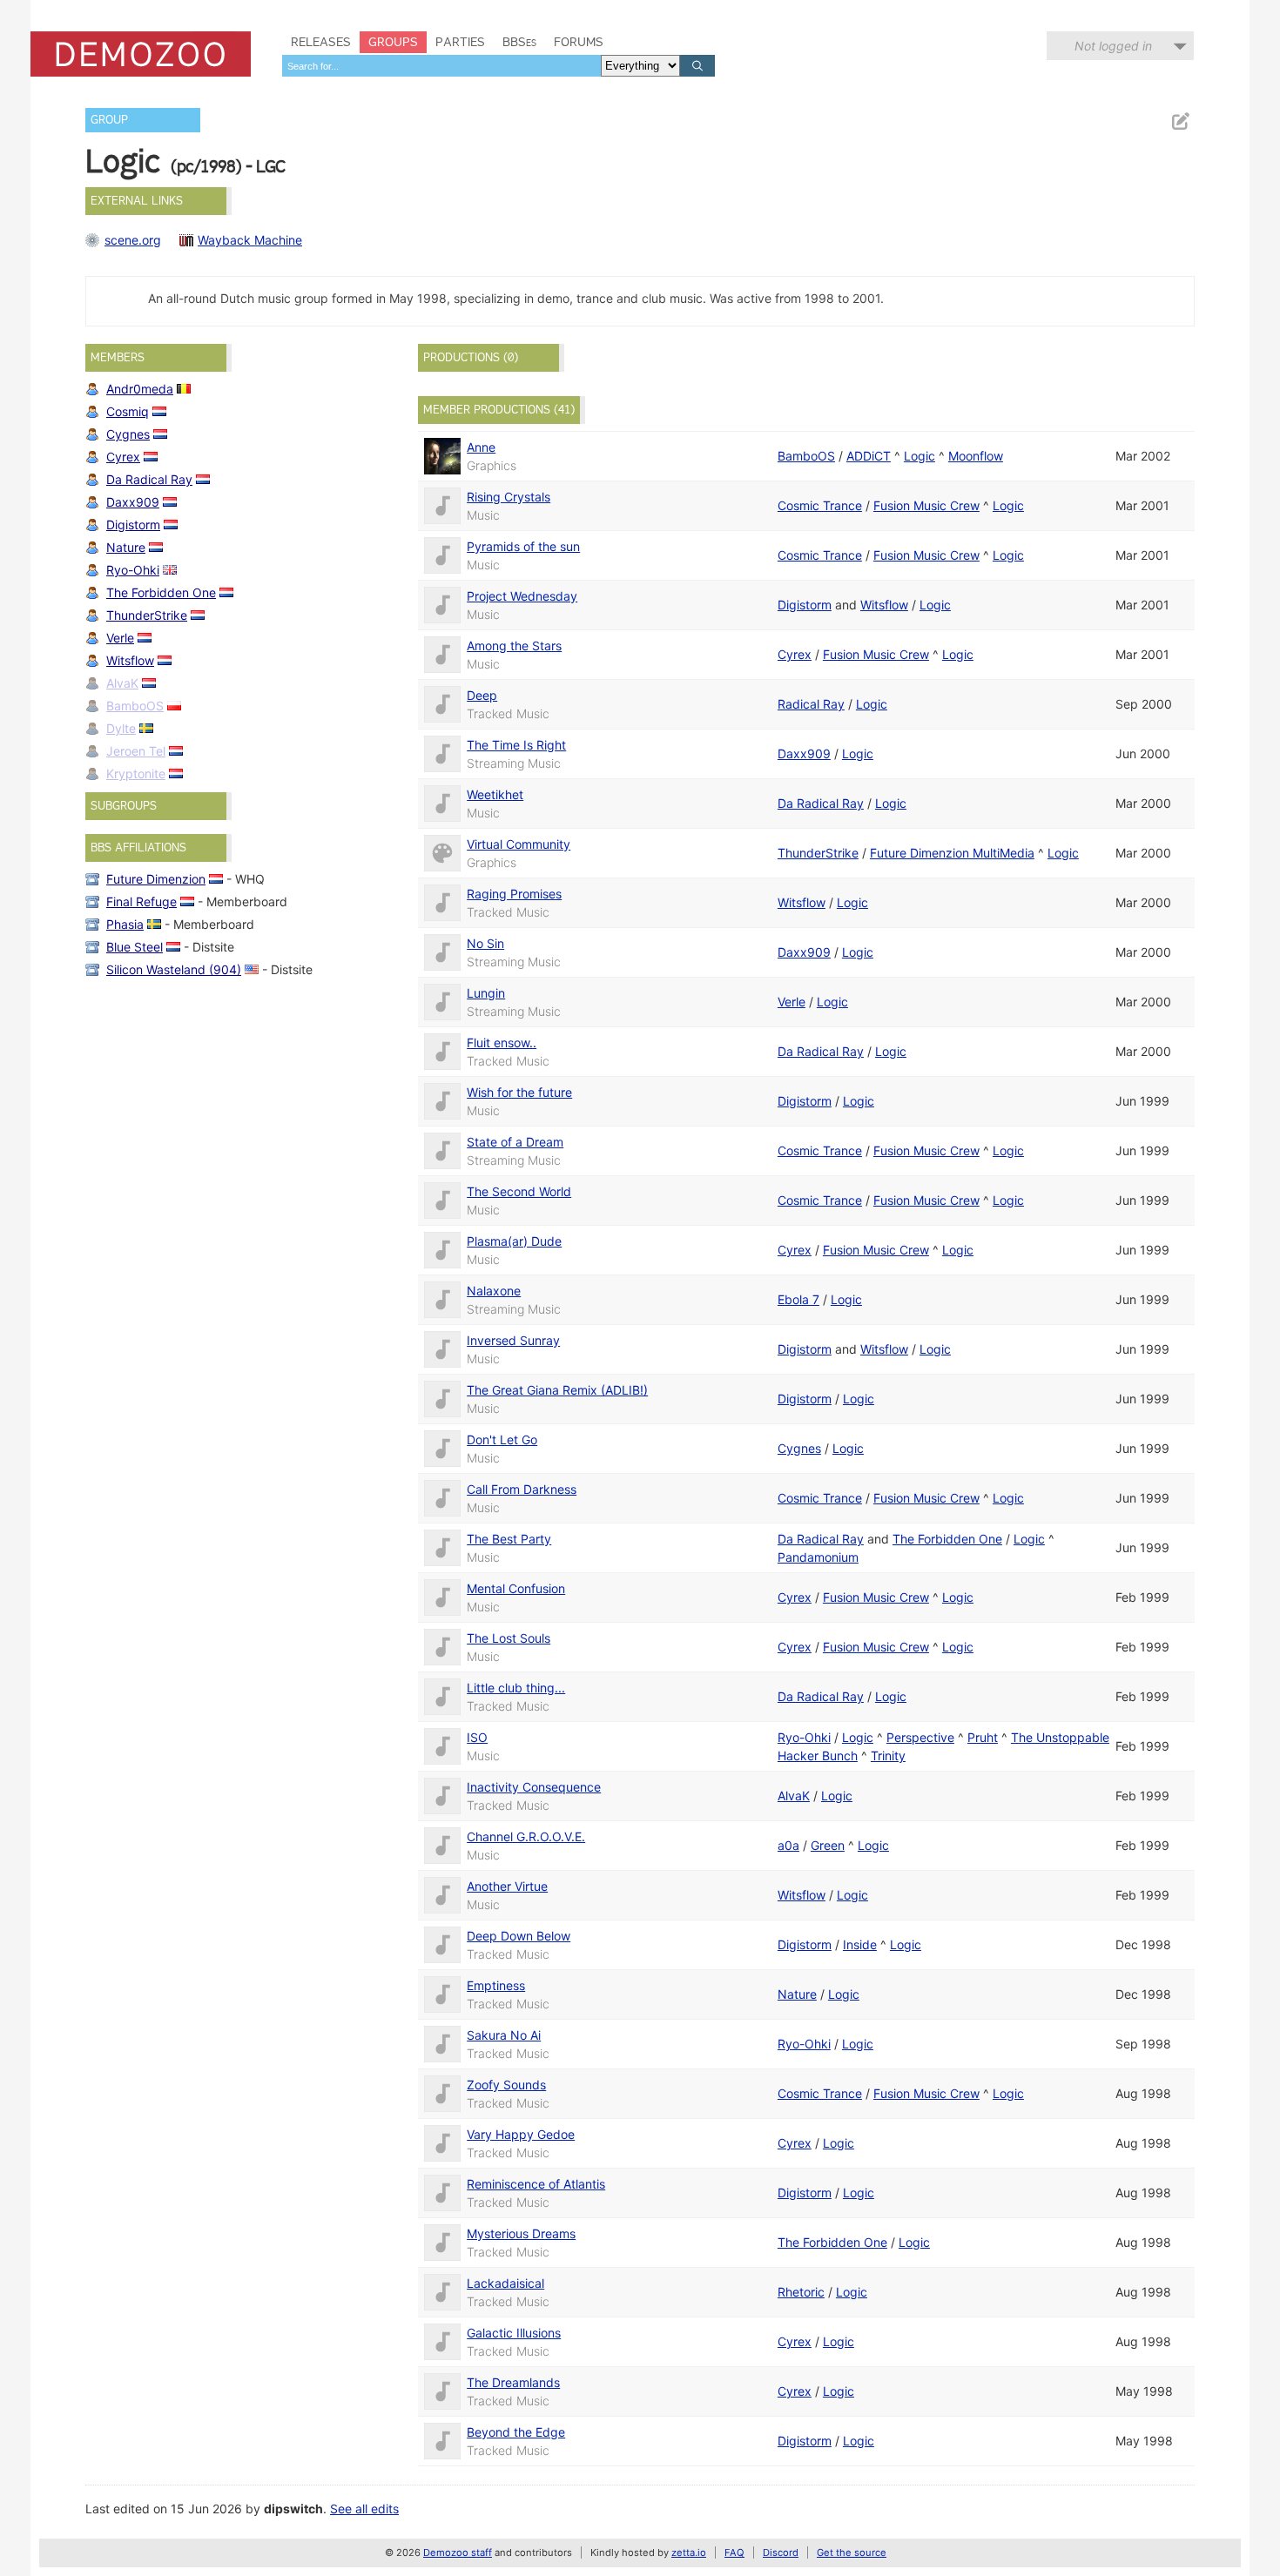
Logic (920, 456)
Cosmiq (128, 411)
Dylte (121, 728)
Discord (781, 2552)
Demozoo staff (458, 2552)
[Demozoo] (141, 54)
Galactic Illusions (514, 2333)
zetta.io (689, 2552)
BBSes (519, 42)
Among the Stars (514, 646)
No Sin (485, 943)
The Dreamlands (513, 2382)
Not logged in (1113, 46)
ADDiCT (869, 456)
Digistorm (133, 525)
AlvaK (122, 683)
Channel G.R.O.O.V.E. (526, 1836)
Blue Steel (135, 947)
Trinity (888, 1755)
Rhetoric (801, 2292)
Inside (860, 1944)
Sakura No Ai (504, 2035)
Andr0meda (140, 389)
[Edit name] (1180, 121)
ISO (477, 1737)
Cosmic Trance (820, 505)
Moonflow (976, 456)
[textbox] (441, 66)
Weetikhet (495, 794)
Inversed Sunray (513, 1340)
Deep (482, 695)
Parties (460, 42)
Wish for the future (519, 1092)
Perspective (920, 1737)
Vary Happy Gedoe (521, 2134)
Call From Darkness (522, 1489)
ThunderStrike (147, 615)
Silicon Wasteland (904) (174, 969)
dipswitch (293, 2509)
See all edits (364, 2509)
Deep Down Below (519, 1936)
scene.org (133, 240)
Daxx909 (133, 502)
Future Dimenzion (156, 879)
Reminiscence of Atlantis (536, 2184)
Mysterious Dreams (521, 2233)
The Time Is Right (516, 745)
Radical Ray (811, 704)
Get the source (852, 2552)
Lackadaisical (505, 2283)
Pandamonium (818, 1557)
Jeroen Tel (136, 751)
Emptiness (496, 1985)
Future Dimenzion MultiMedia (952, 853)
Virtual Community (519, 844)
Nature (126, 547)
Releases (321, 42)
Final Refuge (141, 901)
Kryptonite (136, 773)
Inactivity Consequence (534, 1787)
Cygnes (128, 434)
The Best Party (509, 1539)
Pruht (983, 1737)
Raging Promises (514, 894)
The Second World (519, 1191)
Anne (481, 447)
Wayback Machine (250, 240)
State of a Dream (515, 1142)
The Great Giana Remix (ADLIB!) (557, 1390)
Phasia (125, 924)
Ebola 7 (798, 1299)
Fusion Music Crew (926, 505)
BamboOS (135, 706)
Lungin (486, 993)
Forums (579, 42)
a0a (788, 1845)
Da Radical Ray (149, 479)
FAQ (734, 2552)
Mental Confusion (516, 1588)
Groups (393, 42)
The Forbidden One (161, 592)
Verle (120, 638)
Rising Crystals (509, 497)
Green (828, 1845)
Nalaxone (494, 1291)
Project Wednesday (522, 596)
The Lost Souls (509, 1638)
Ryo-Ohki (133, 570)
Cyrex (123, 457)
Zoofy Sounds (506, 2085)
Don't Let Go (502, 1439)
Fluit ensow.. (502, 1043)
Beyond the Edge (516, 2432)
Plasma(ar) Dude (514, 1241)
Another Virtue (507, 1886)
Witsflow (130, 660)
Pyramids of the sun (523, 546)
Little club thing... (516, 1688)
